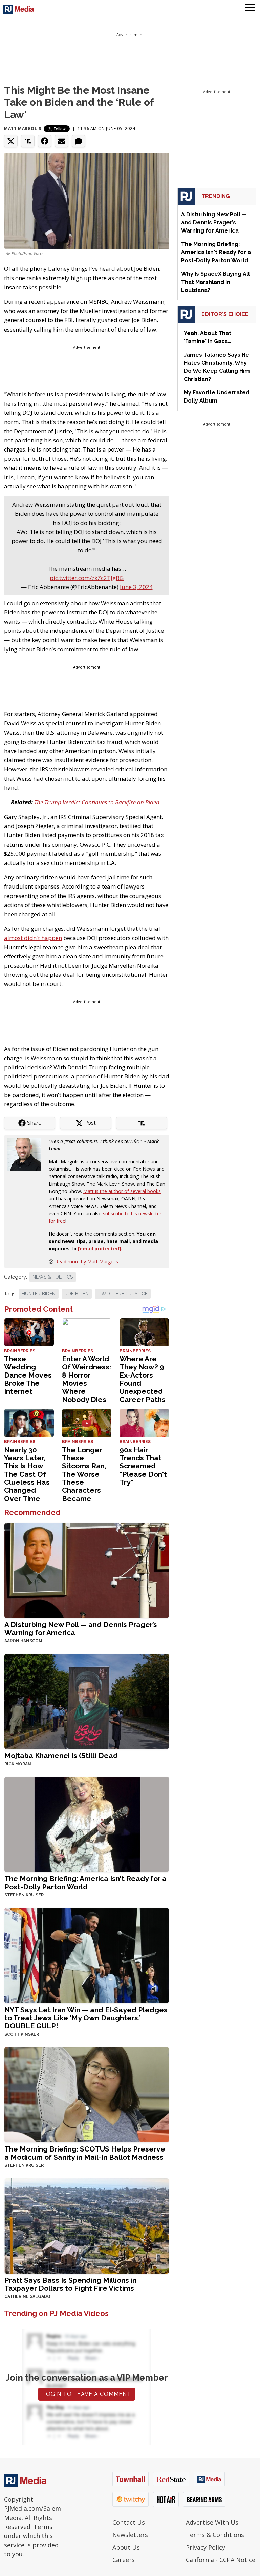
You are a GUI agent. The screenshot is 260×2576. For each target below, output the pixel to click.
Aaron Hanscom (23, 1641)
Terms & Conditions (215, 2535)
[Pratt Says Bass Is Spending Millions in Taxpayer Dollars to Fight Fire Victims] (87, 2225)
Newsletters (130, 2535)
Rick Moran (18, 1764)
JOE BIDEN (77, 1294)
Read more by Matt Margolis (87, 1261)
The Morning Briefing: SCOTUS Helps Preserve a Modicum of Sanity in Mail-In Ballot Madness (85, 2153)
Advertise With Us (212, 2522)
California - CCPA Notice (221, 2560)
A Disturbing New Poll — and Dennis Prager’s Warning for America (81, 1629)
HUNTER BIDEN (39, 1294)
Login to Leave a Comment (87, 2394)
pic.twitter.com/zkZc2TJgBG (87, 578)
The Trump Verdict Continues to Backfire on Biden (97, 802)
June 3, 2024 (136, 587)
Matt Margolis (23, 129)
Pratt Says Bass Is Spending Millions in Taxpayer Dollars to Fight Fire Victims (70, 2284)
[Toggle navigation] (250, 8)
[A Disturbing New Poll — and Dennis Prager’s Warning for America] (87, 1570)
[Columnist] (26, 1154)
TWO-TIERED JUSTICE (123, 1294)
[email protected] (99, 1249)
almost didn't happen (33, 938)
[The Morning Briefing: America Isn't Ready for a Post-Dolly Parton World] (87, 1824)
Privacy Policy (205, 2547)
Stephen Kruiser (24, 1895)
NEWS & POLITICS (53, 1277)
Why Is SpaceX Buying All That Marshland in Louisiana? (215, 282)
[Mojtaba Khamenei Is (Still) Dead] (87, 1701)
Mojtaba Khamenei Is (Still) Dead (61, 1756)
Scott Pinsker (22, 2034)
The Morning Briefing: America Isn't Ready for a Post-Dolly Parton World (85, 1883)
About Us (126, 2547)
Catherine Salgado (27, 2296)
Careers (124, 2560)
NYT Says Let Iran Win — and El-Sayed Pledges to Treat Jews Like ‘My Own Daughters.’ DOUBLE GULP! (86, 2018)
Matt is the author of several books (122, 1191)
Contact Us (129, 2522)
